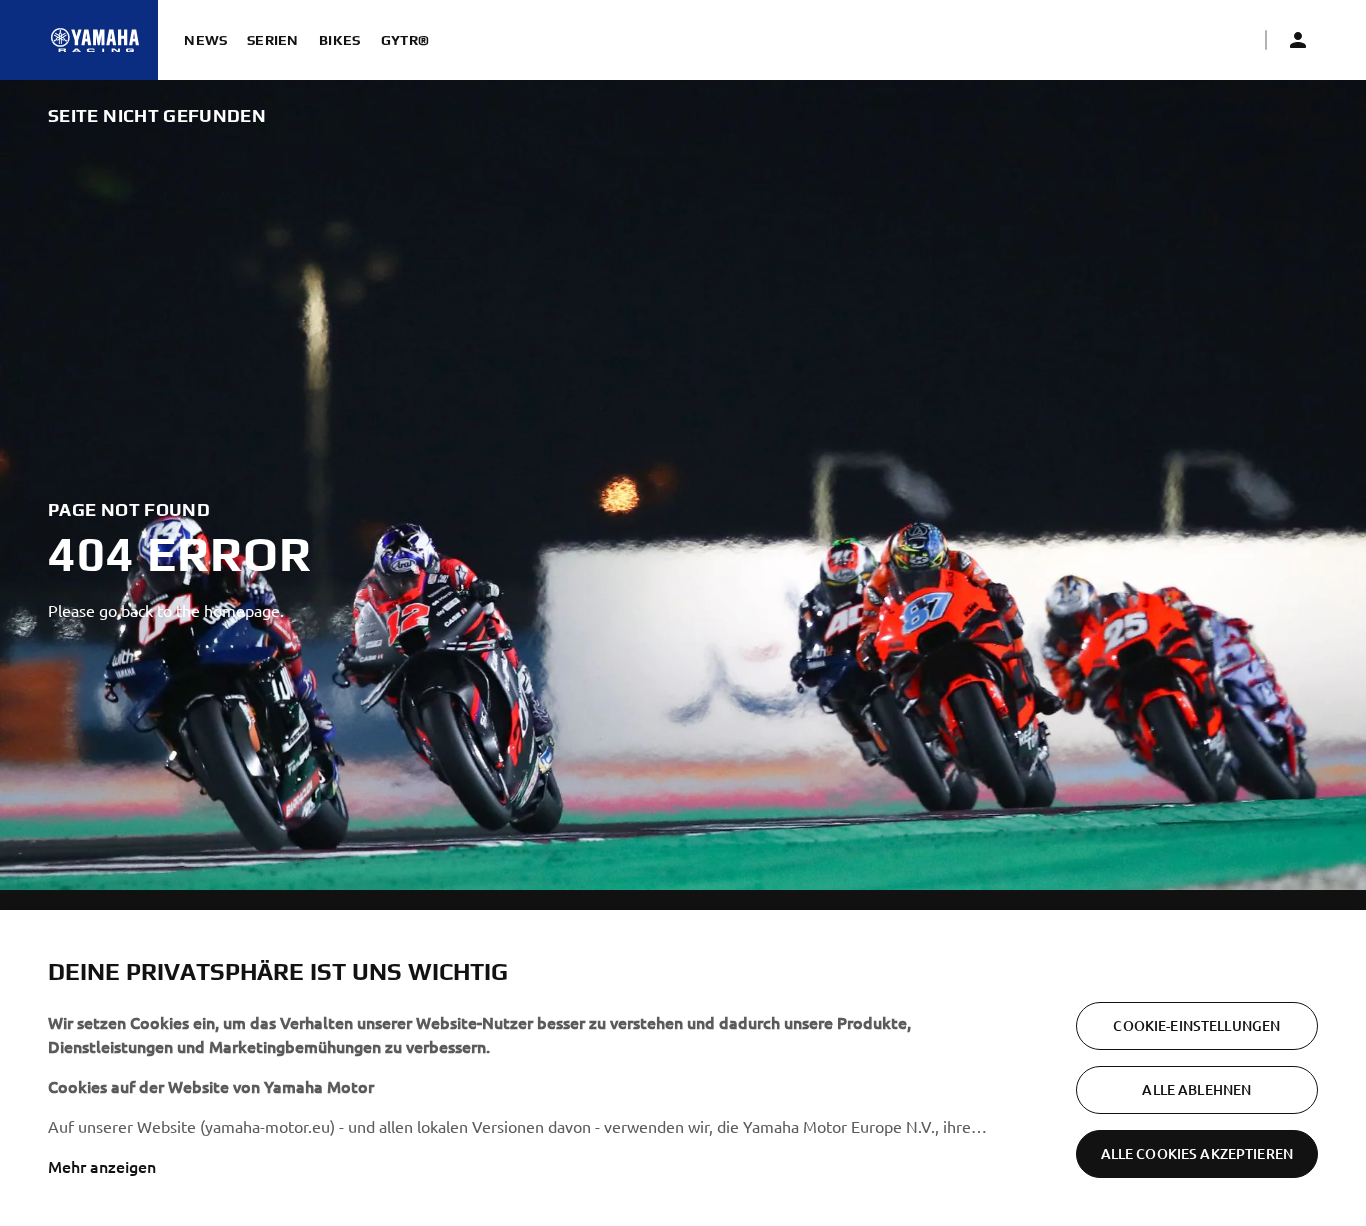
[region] (683, 1068)
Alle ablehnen (1196, 1089)
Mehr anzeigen (102, 1166)
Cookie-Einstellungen (1196, 1025)
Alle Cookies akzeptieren (1197, 1153)
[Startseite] (95, 40)
